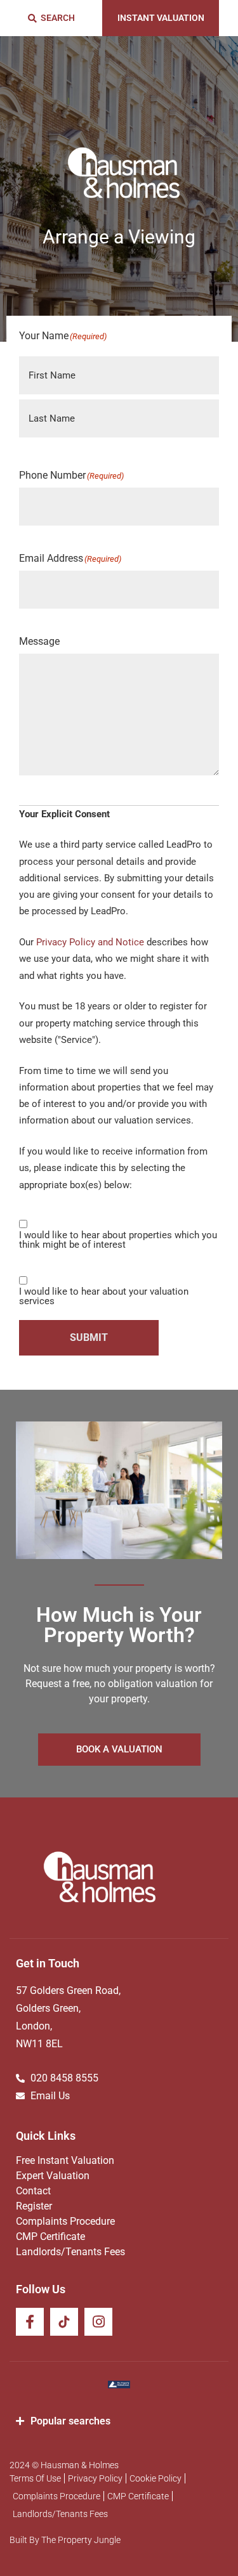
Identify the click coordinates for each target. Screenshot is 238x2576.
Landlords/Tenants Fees (70, 2252)
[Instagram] (98, 2322)
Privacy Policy (95, 2478)
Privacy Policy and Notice (90, 942)
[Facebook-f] (30, 2322)
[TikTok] (64, 2322)
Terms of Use (35, 2478)
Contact (33, 2191)
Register (34, 2206)
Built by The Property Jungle (65, 2540)
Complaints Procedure (65, 2221)
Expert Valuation (53, 2176)
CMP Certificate (50, 2236)
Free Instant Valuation (65, 2160)
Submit (89, 1337)
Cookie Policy (155, 2478)
